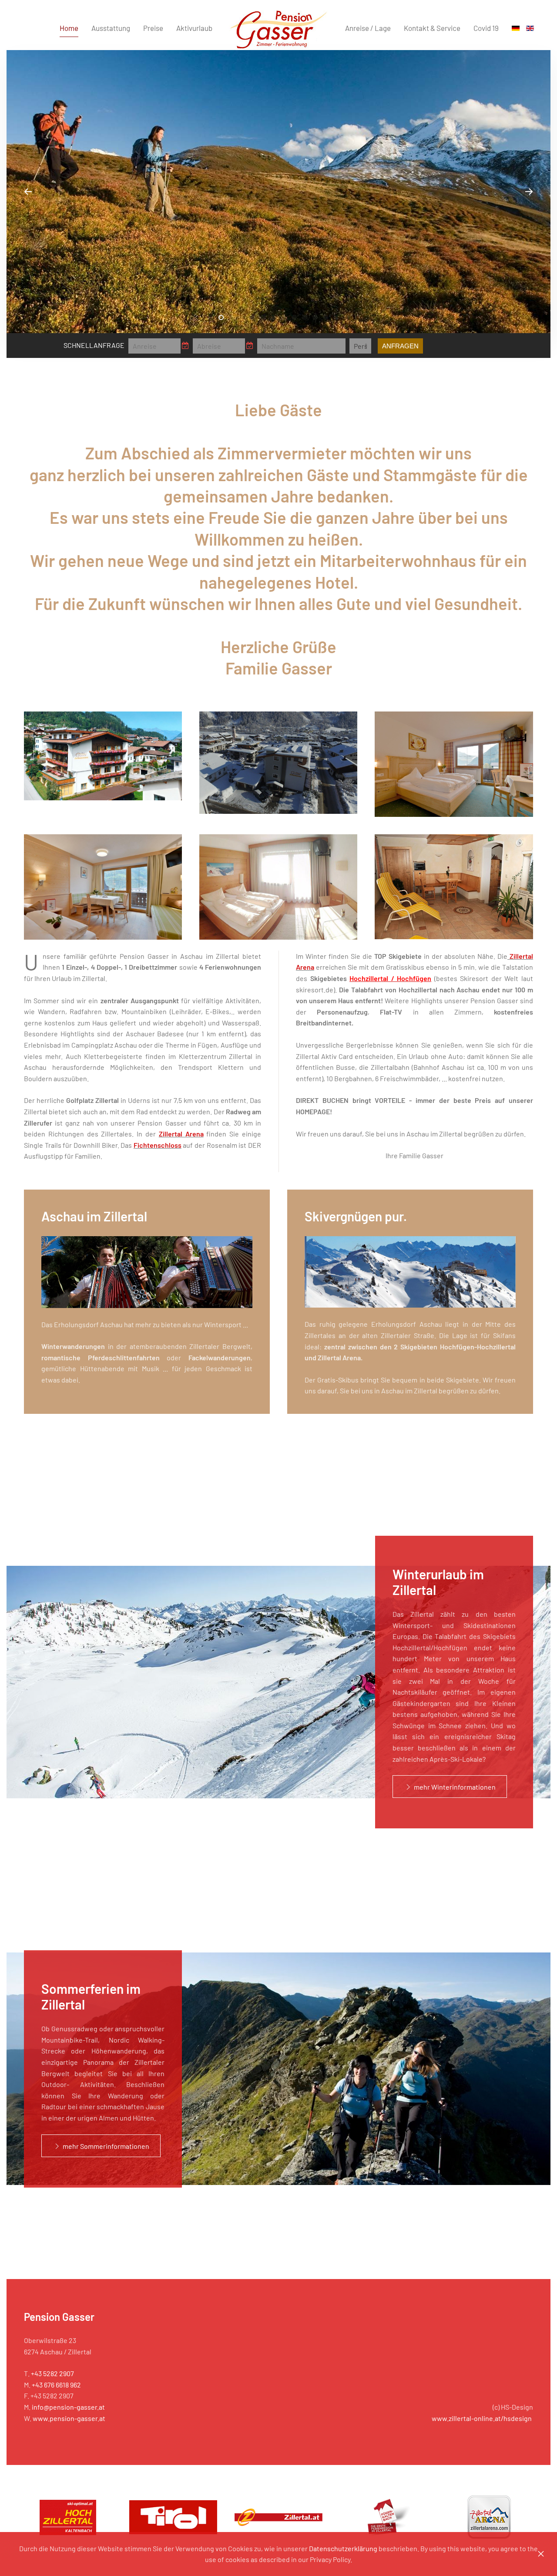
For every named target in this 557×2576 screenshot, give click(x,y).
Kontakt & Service (432, 28)
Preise (153, 28)
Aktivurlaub (194, 28)
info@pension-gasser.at (68, 2407)
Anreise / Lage (368, 28)
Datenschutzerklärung (343, 2548)
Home (69, 28)
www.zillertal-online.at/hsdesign (482, 2418)
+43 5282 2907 (52, 2373)
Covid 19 (486, 28)
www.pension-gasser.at (69, 2418)
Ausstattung (111, 28)
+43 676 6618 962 (56, 2385)
